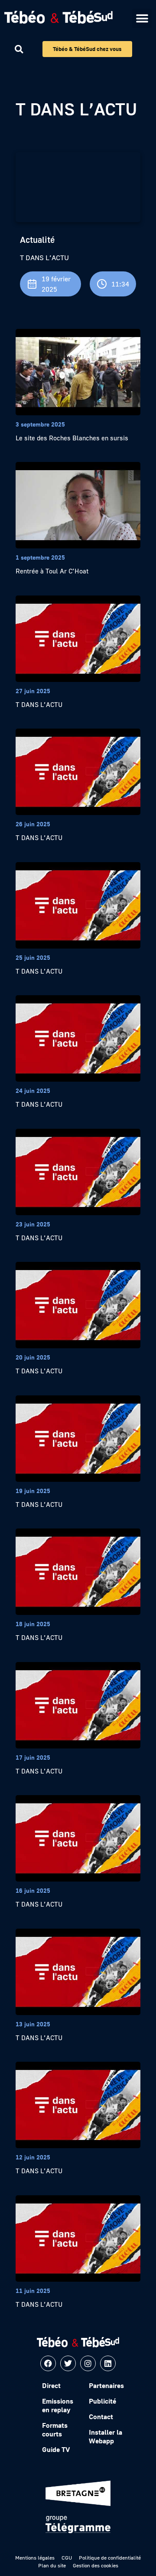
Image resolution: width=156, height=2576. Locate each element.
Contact (101, 2417)
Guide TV (56, 2449)
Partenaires (106, 2385)
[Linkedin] (108, 2363)
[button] (142, 18)
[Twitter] (68, 2363)
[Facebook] (48, 2363)
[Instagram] (88, 2363)
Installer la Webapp (106, 2436)
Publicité (102, 2401)
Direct (51, 2385)
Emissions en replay (58, 2405)
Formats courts (55, 2430)
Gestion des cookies (96, 2565)
